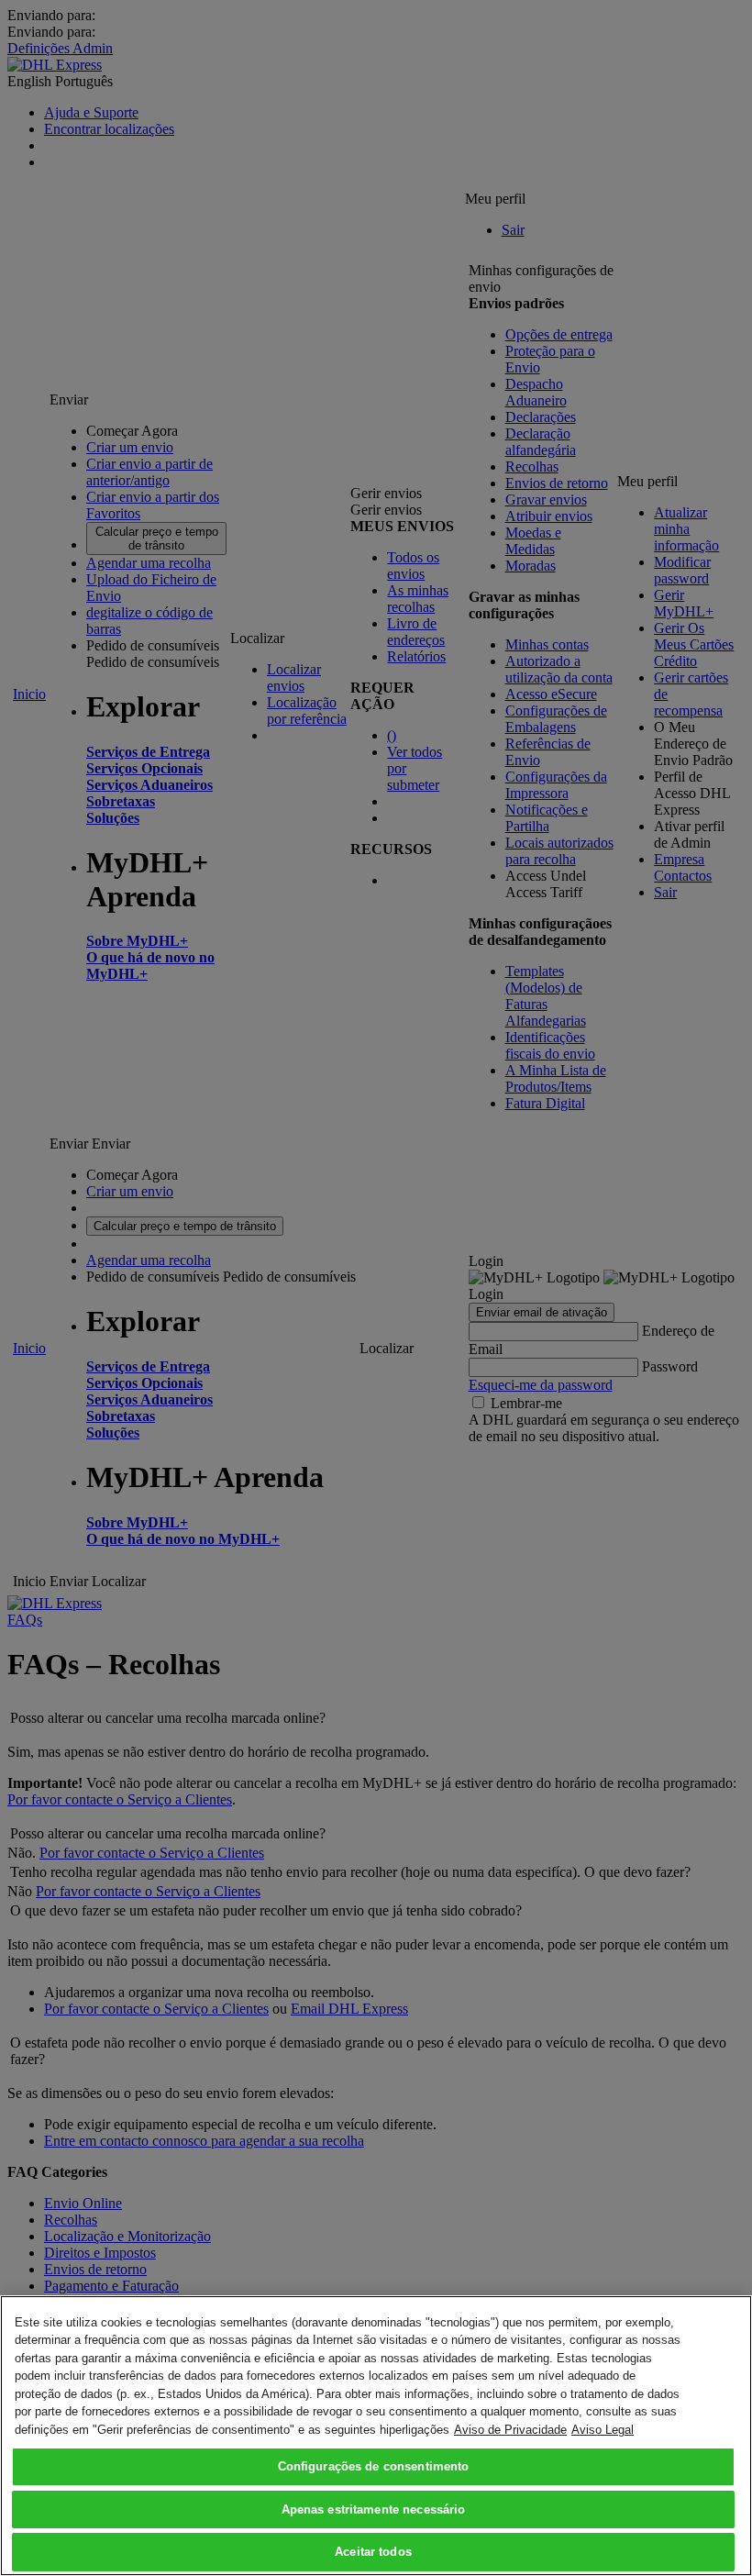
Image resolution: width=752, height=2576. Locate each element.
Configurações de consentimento (374, 2466)
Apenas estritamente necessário (374, 2509)
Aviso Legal (603, 2430)
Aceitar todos (373, 2552)
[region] (376, 2436)
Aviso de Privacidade (510, 2430)
